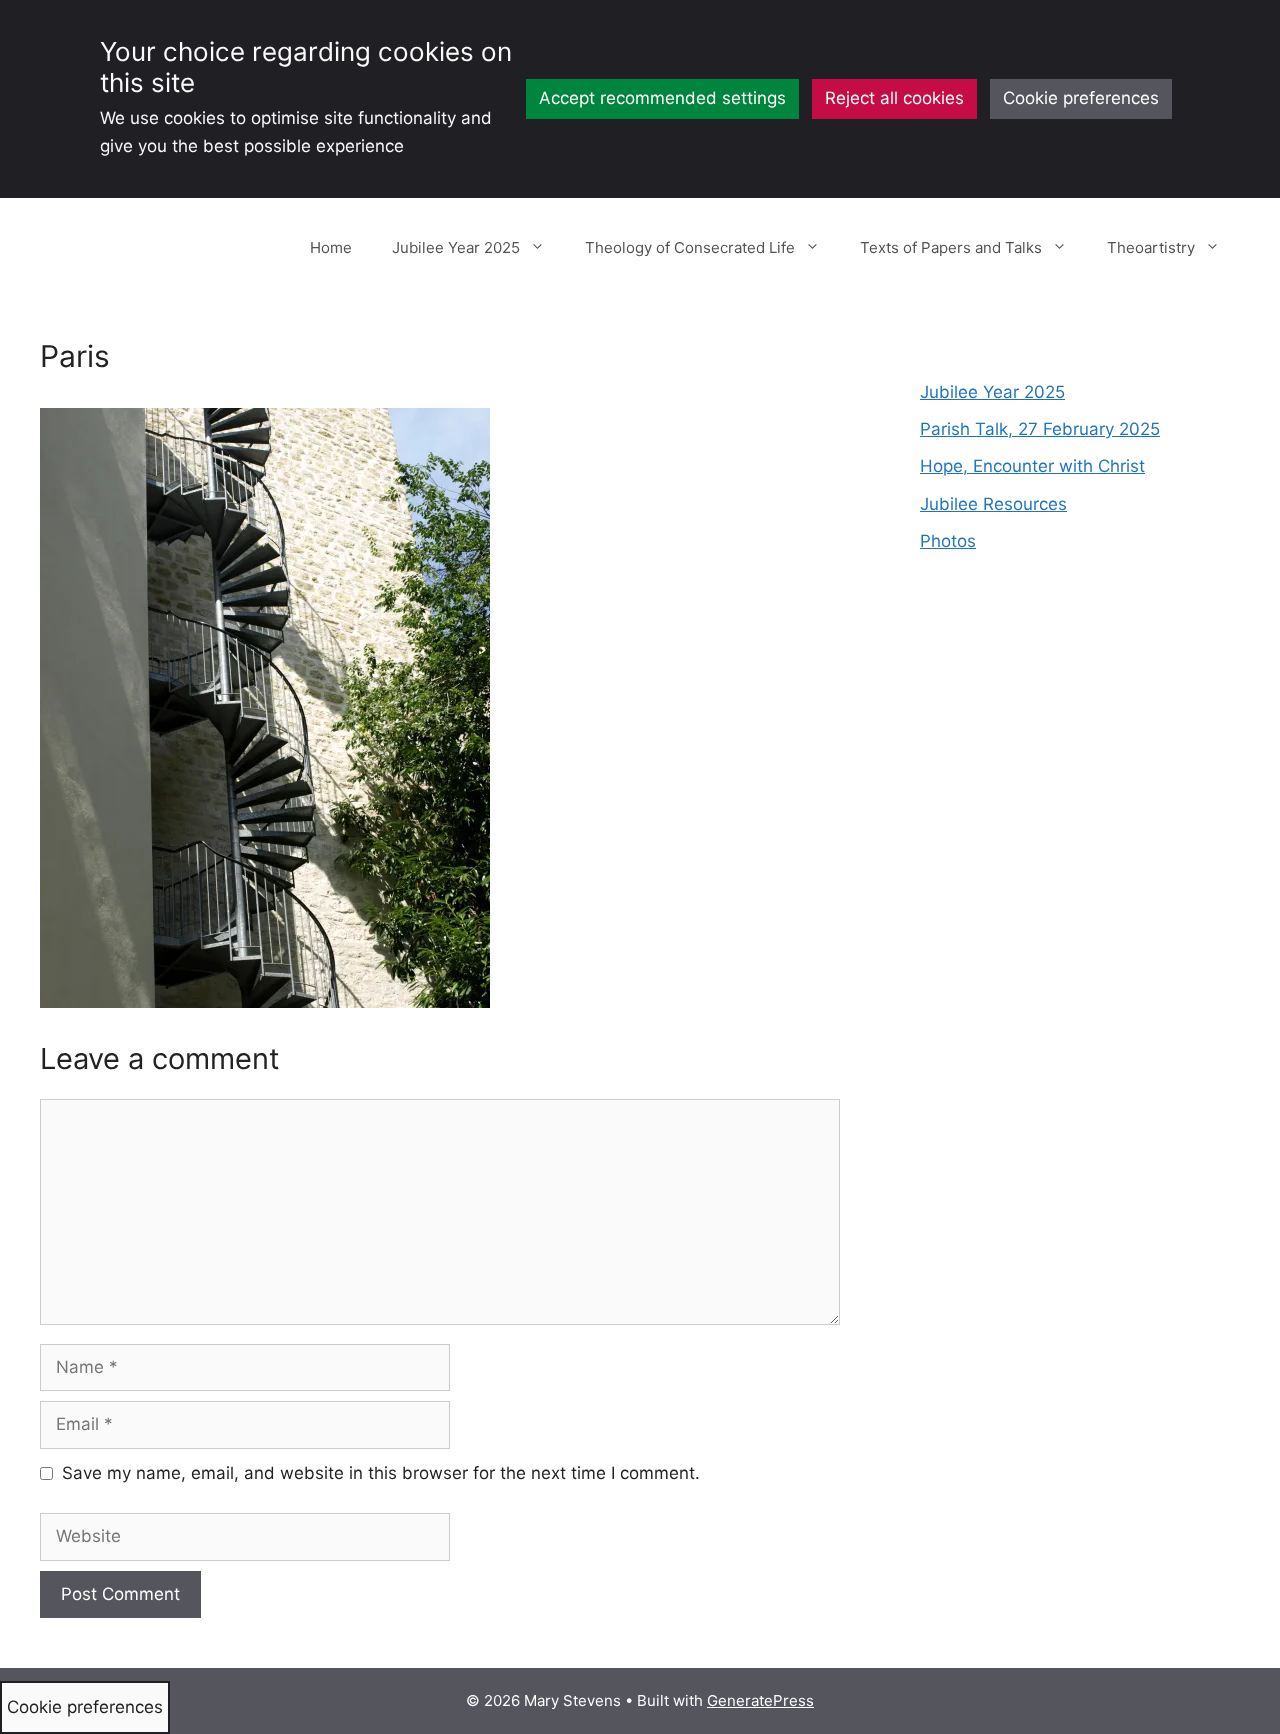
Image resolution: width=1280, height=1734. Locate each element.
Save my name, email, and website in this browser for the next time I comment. (381, 1473)
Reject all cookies (894, 98)
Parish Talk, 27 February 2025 (1040, 429)
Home (331, 247)
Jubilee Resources (993, 504)
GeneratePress (760, 1700)
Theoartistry (1151, 247)
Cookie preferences (1081, 98)
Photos (948, 541)
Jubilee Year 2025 (456, 247)
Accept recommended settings (662, 98)
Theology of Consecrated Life (690, 247)
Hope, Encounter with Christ (1032, 466)
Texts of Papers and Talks (951, 247)
